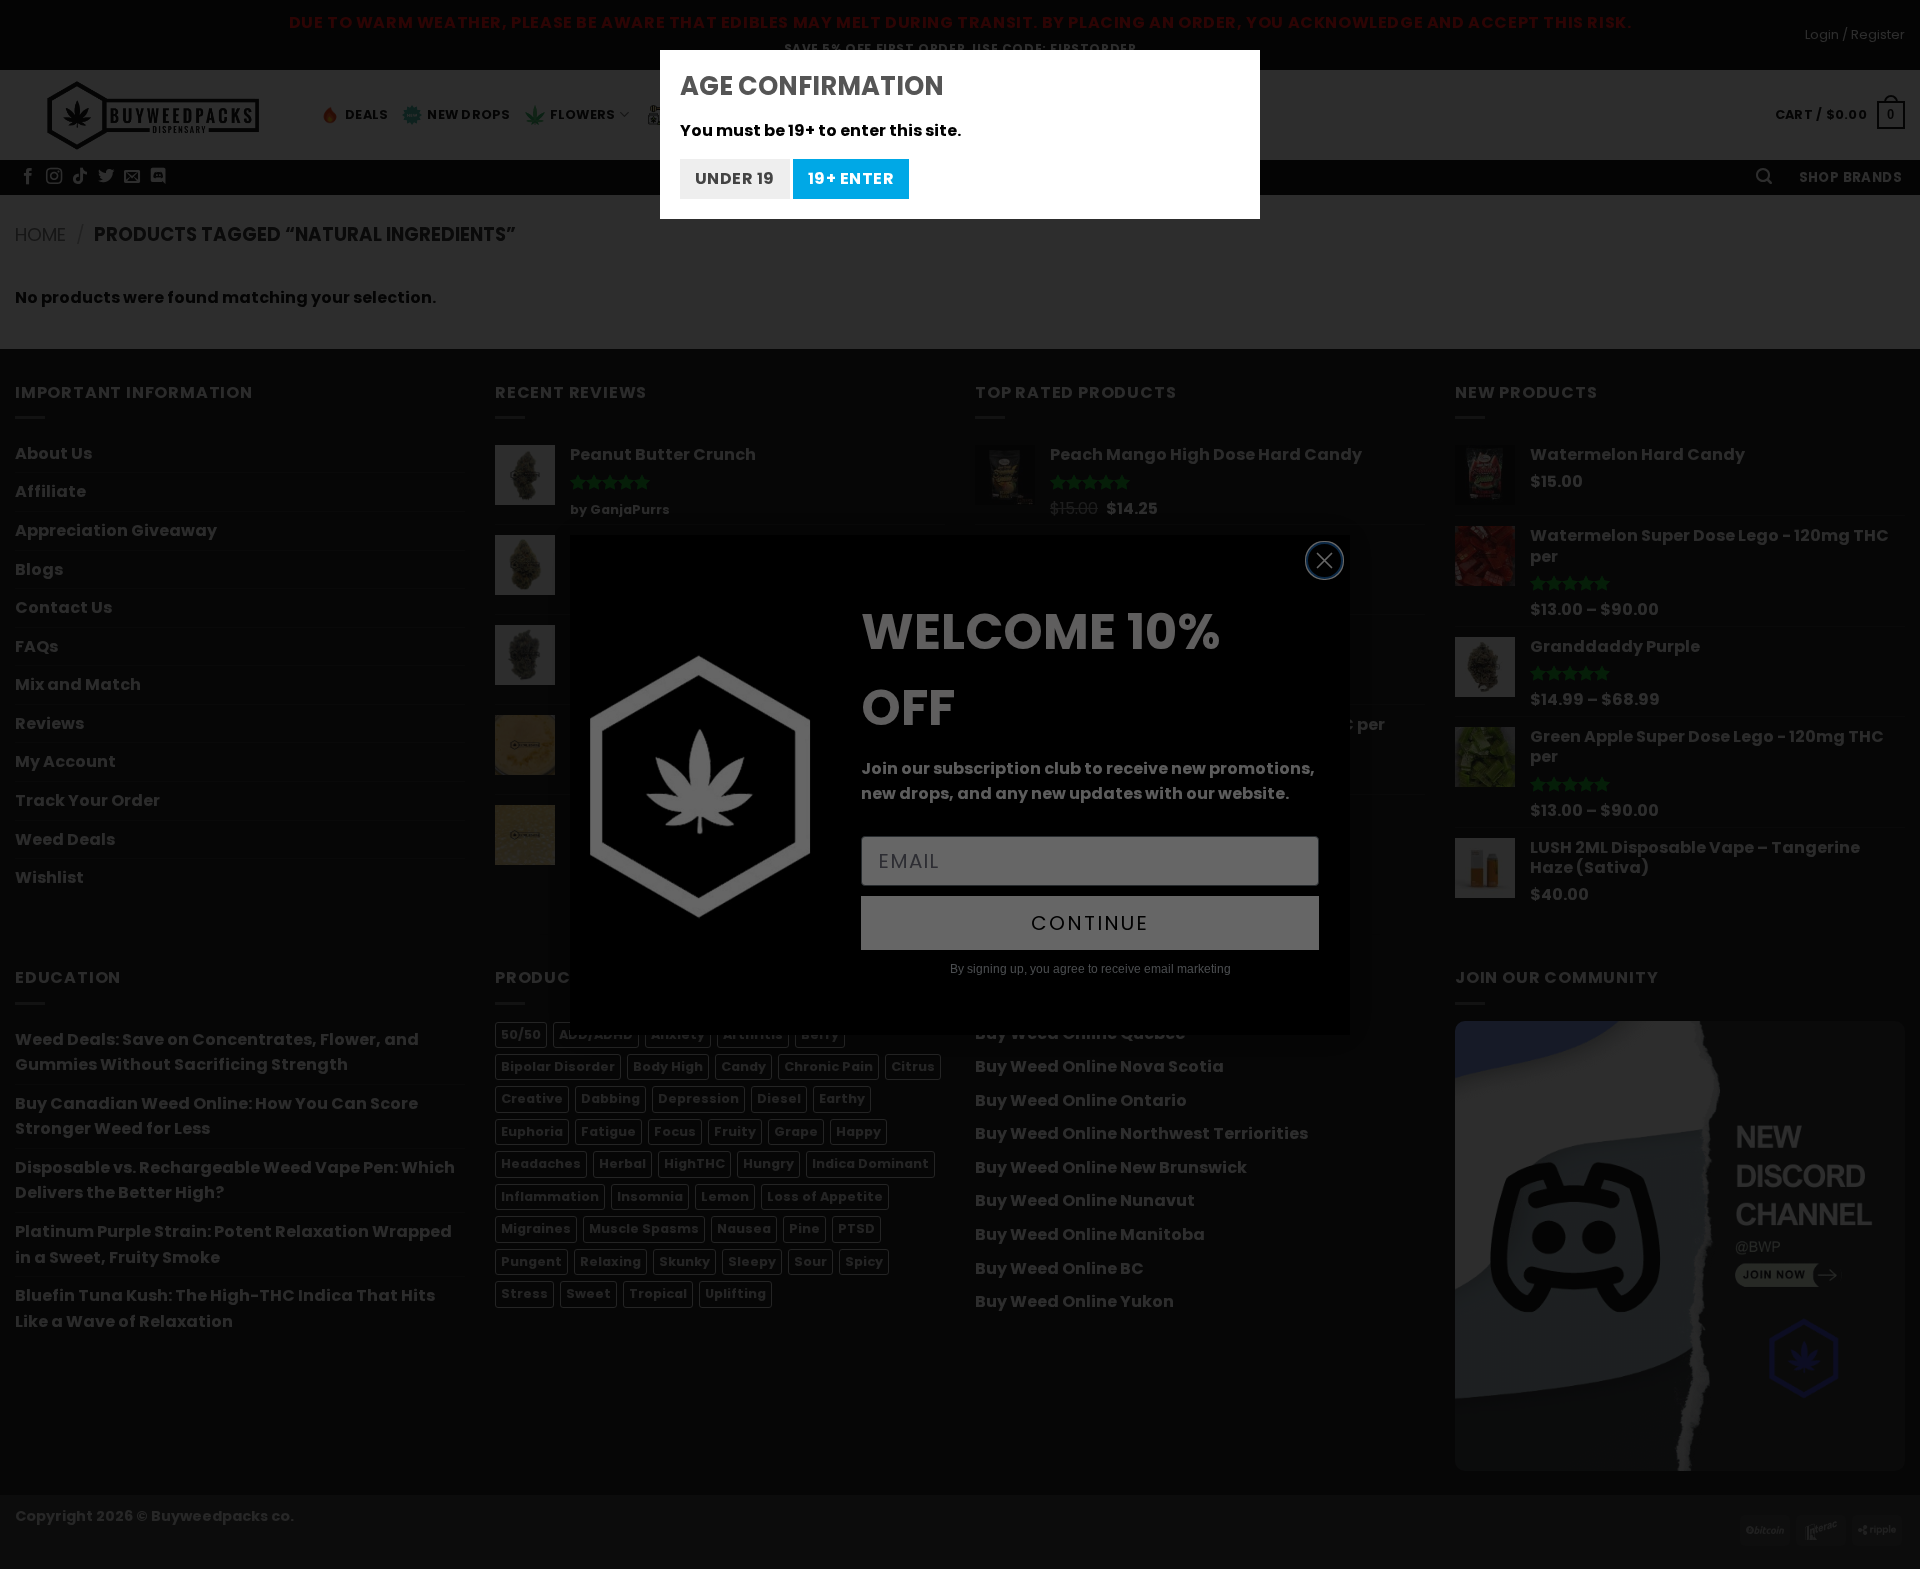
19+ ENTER (851, 178)
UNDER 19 (735, 178)
